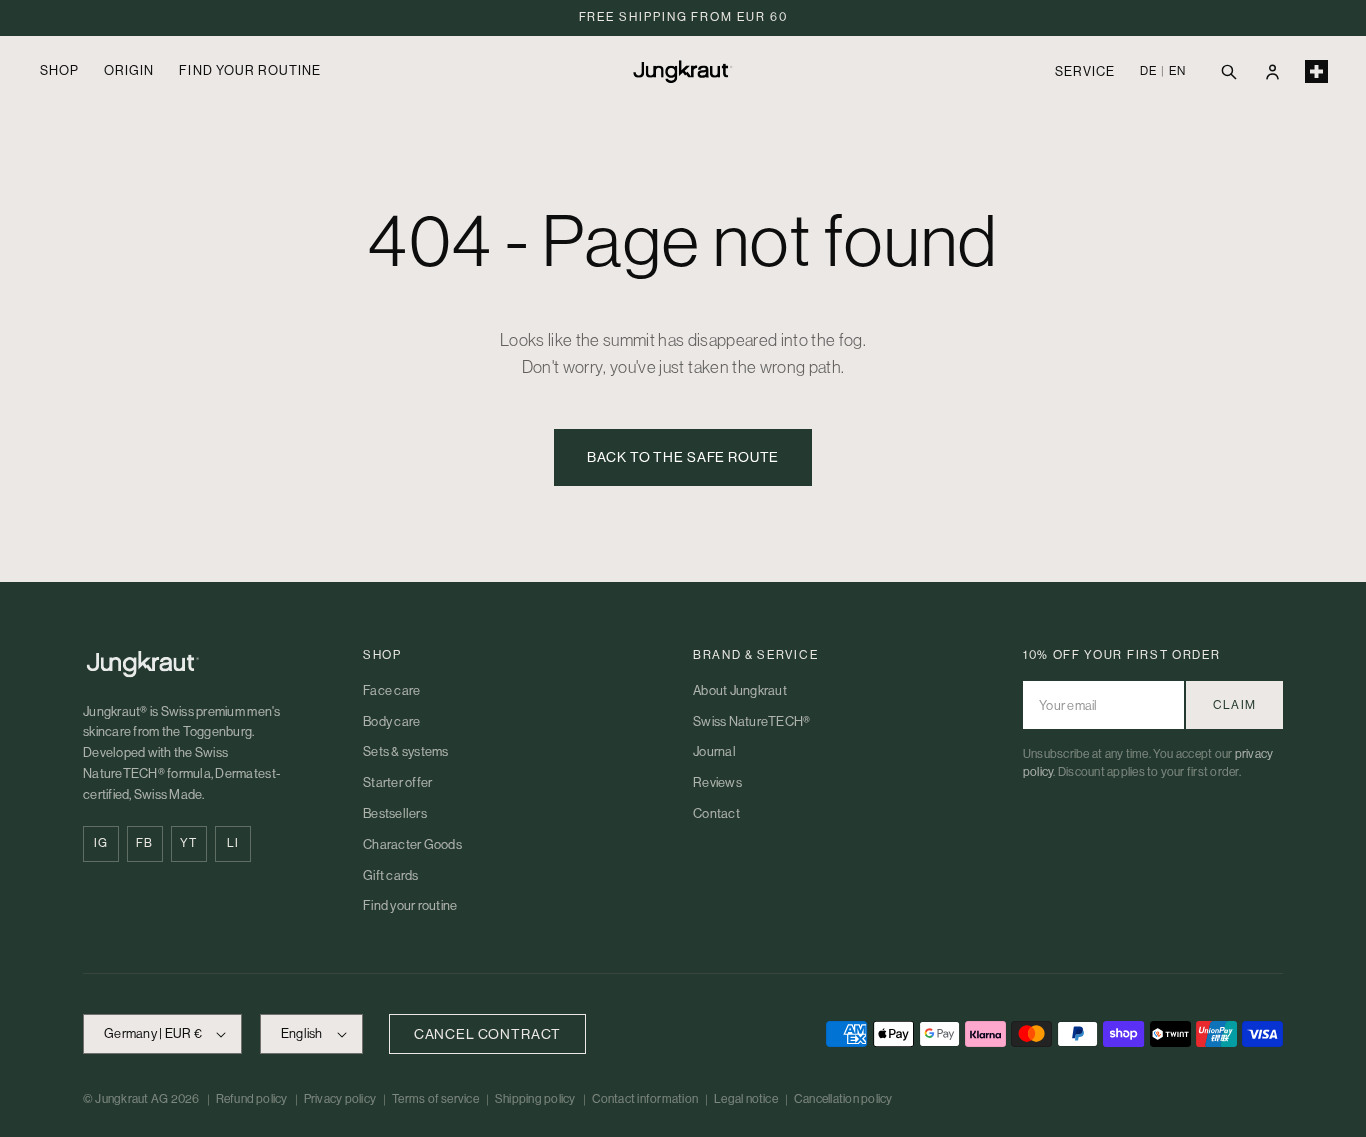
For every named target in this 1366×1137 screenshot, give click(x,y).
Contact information (645, 1099)
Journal (714, 751)
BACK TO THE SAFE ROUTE (683, 457)
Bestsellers (395, 813)
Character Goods (412, 844)
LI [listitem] (233, 843)
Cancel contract (488, 1034)
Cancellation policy (843, 1099)
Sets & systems (406, 751)
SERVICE (1085, 71)
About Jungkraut (740, 690)
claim (1234, 705)
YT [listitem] (188, 843)
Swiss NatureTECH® (751, 721)
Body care (391, 721)
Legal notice (746, 1099)
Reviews (717, 782)
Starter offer (397, 782)
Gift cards (391, 875)
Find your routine (410, 905)
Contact (716, 813)
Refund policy (252, 1099)
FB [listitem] (144, 843)
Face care (391, 690)
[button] (1228, 71)
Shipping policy (535, 1099)
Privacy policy (340, 1099)
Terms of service (435, 1099)
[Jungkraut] (203, 664)
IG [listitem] (101, 843)
